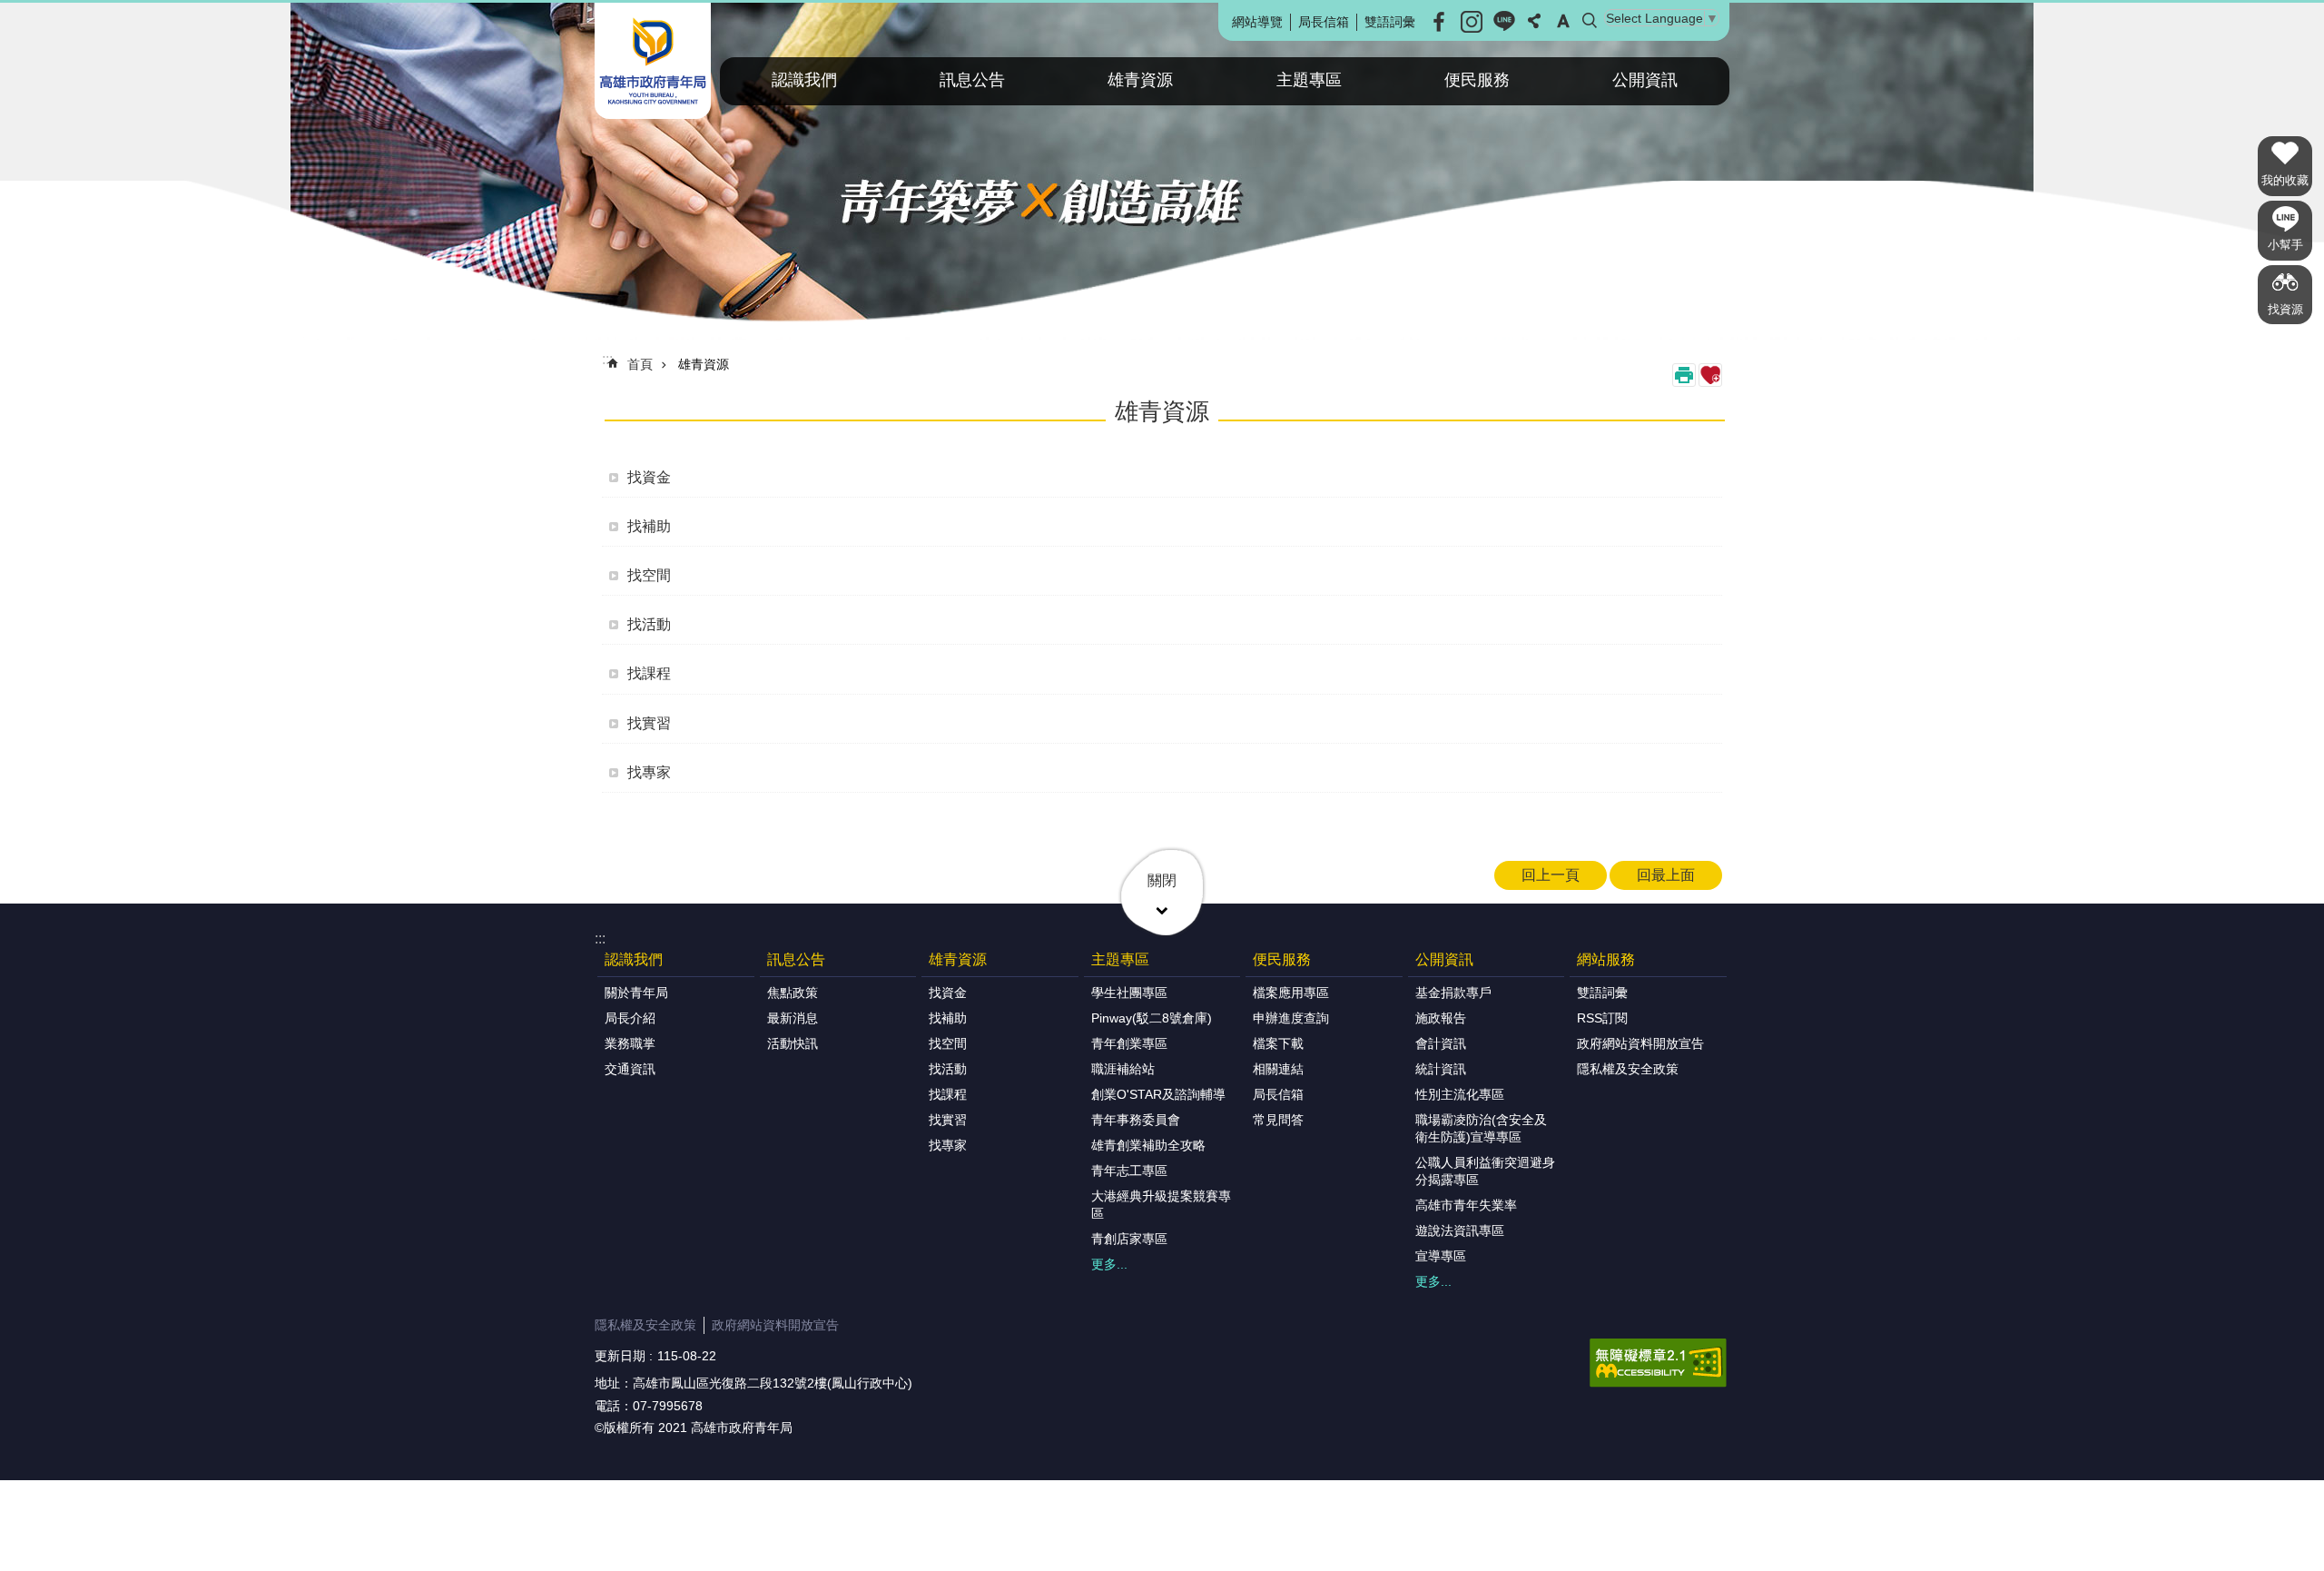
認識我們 (804, 80)
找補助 (649, 526)
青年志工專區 (1129, 1171)
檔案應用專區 (1291, 993)
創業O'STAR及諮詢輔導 (1158, 1094)
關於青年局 (636, 993)
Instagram (1472, 22)
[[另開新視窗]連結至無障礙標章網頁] (1658, 1363)
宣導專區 (1441, 1256)
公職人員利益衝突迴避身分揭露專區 (1485, 1171)
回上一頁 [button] (1551, 875)
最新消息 (793, 1018)
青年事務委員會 (1136, 1120)
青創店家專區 (1129, 1239)
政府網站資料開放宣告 (1640, 1043)
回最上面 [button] (1666, 875)
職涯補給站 (1123, 1069)
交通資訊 (630, 1069)
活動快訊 (793, 1043)
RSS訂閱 (1602, 1018)
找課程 (649, 673)
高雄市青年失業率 (1466, 1205)
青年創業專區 (1129, 1043)
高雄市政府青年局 (653, 61)
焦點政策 (793, 993)
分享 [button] (1534, 21)
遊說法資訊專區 (1460, 1230)
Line (1504, 22)
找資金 (649, 477)
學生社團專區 (1129, 993)
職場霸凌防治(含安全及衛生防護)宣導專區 (1481, 1128)
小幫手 (2285, 245)
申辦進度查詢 (1291, 1018)
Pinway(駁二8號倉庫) (1152, 1018)
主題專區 (1309, 80)
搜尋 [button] (1590, 21)
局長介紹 (630, 1018)
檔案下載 (1278, 1043)
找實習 (649, 723)
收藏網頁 (1710, 375)
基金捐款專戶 (1453, 993)
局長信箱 (1324, 22)
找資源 (2285, 309)
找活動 (649, 624)
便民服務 (1477, 80)
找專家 (649, 772)
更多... (1109, 1264)
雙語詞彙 (1390, 22)
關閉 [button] (1162, 880)
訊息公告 (972, 80)
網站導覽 (1257, 22)
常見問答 (1278, 1120)
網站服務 (1606, 959)
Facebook (1439, 22)
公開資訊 (1645, 80)
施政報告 (1441, 1018)
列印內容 (1684, 375)
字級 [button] (1563, 21)
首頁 (640, 364)
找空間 (649, 575)
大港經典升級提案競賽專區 (1161, 1205)
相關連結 (1278, 1069)
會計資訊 (1441, 1043)
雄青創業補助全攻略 (1148, 1145)
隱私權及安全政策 (1628, 1069)
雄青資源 (1140, 80)
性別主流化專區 (1460, 1094)
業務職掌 (630, 1043)
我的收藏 (2285, 180)
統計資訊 (1441, 1069)
